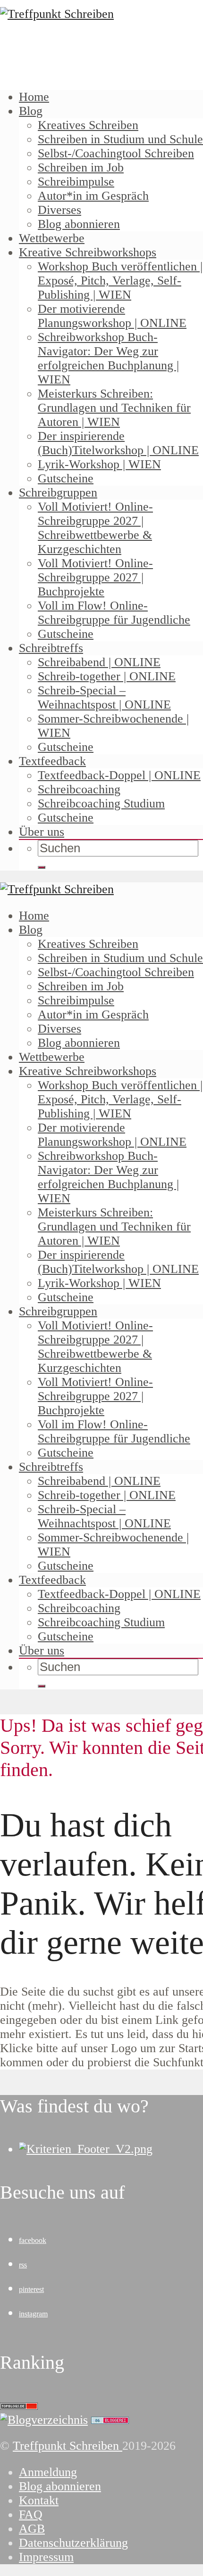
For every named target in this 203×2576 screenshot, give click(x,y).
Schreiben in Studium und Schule (120, 139)
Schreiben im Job (81, 167)
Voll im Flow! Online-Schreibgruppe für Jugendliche (114, 613)
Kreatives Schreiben (88, 125)
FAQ (31, 2515)
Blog (31, 111)
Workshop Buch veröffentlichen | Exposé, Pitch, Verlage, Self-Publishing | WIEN (120, 281)
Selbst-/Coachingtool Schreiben (116, 153)
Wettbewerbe (52, 238)
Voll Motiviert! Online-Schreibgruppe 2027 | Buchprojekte (95, 577)
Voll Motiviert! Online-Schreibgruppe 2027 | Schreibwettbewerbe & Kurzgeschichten (95, 528)
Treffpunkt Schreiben (68, 2446)
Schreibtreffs (51, 648)
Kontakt (39, 2500)
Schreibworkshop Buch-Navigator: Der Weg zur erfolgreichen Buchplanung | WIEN (108, 358)
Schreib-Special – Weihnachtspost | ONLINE (104, 697)
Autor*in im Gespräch (93, 196)
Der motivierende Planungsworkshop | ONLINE (112, 316)
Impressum (46, 2557)
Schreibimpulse (76, 182)
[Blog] (44, 2420)
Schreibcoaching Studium (101, 803)
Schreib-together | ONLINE (107, 676)
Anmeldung (48, 2472)
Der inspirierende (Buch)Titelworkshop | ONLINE (118, 443)
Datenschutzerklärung (73, 2543)
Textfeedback (52, 761)
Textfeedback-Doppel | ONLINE (119, 775)
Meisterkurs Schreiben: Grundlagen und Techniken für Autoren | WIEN (114, 408)
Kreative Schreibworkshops (88, 252)
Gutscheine (66, 478)
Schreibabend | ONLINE (99, 662)
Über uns (42, 832)
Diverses (59, 210)
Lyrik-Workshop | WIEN (99, 464)
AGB (32, 2529)
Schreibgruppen (58, 493)
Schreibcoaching (79, 789)
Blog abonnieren (79, 224)
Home (34, 97)
